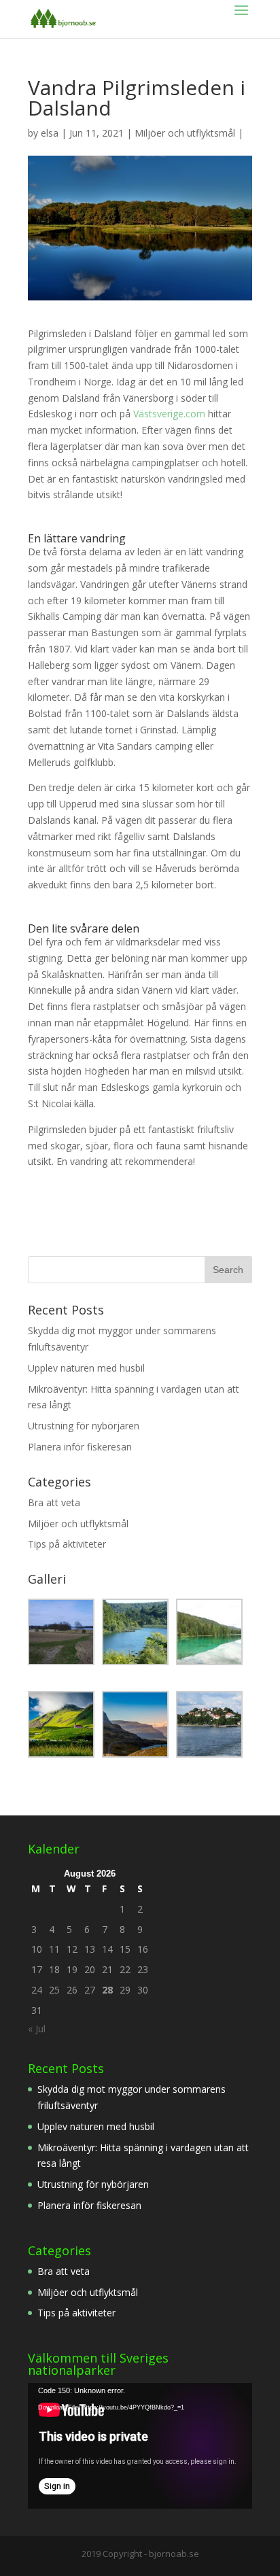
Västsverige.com (169, 414)
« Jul (37, 2029)
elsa (50, 133)
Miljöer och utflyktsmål (185, 133)
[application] (140, 2446)
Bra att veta (54, 1502)
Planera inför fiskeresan (80, 1447)
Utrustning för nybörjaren (84, 1426)
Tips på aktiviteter (67, 1544)
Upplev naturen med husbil (86, 1368)
